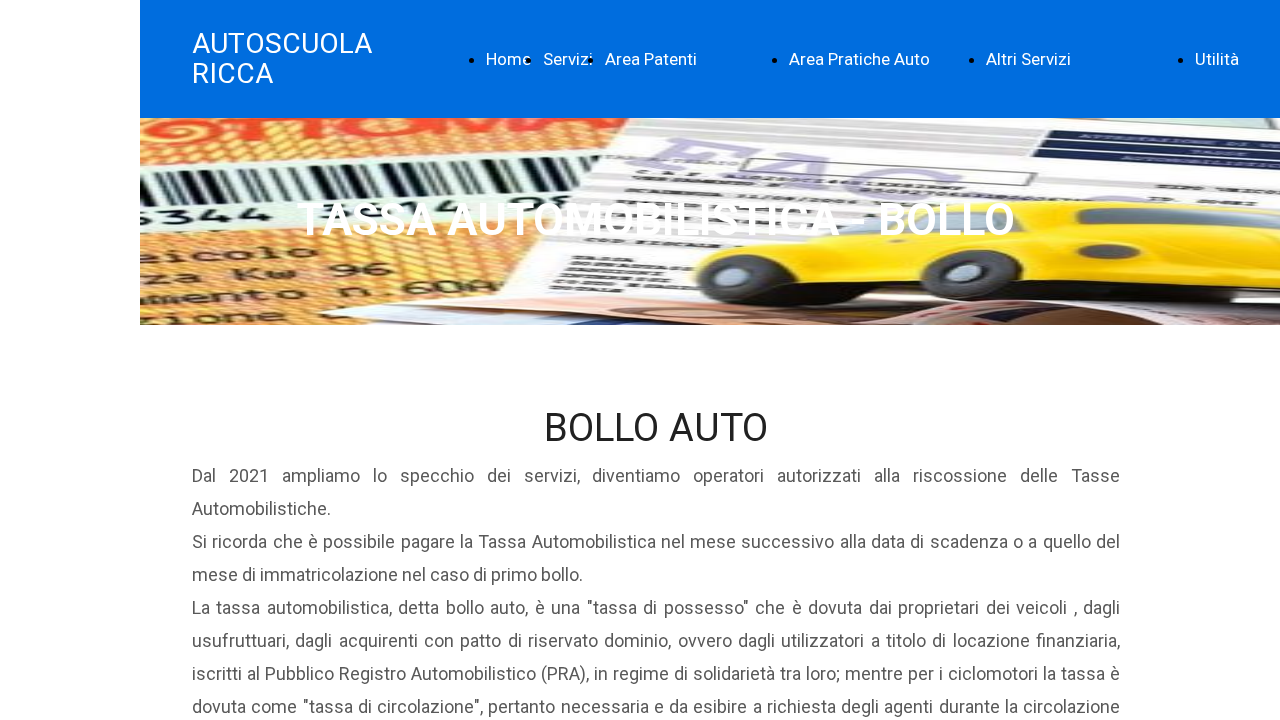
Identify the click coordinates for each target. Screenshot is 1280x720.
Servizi (568, 59)
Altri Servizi (1028, 59)
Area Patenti (651, 59)
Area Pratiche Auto (859, 59)
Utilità (1217, 59)
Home (508, 59)
